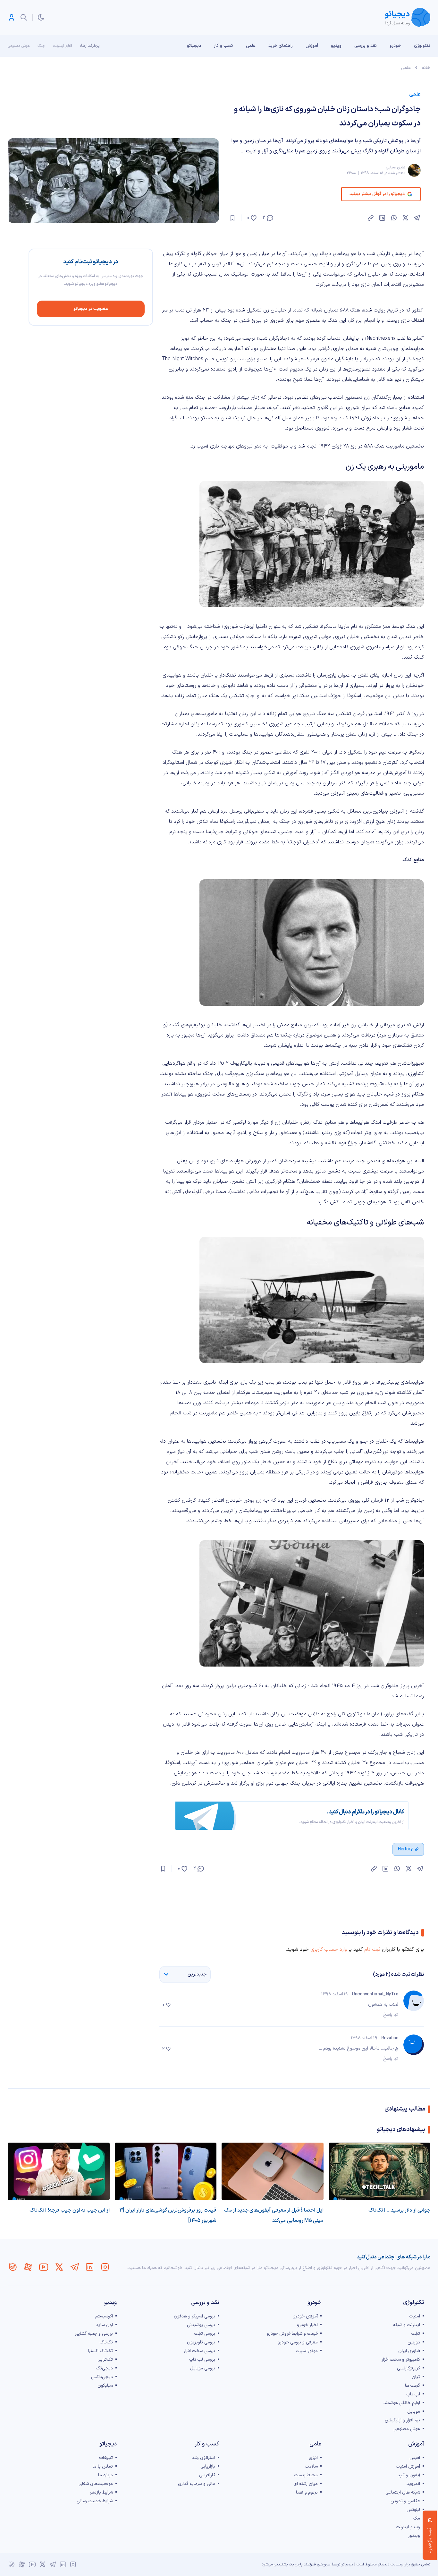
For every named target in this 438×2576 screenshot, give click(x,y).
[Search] (24, 17)
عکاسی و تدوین (405, 2501)
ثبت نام (372, 1949)
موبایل (414, 2412)
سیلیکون (105, 2386)
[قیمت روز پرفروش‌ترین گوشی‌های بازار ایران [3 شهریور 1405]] (166, 2171)
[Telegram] (74, 2267)
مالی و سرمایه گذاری (197, 2484)
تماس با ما (103, 2466)
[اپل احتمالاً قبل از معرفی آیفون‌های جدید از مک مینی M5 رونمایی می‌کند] (273, 2171)
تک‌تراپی (105, 2360)
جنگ (41, 46)
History (405, 1849)
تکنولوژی (422, 46)
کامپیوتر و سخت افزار (401, 2360)
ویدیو (336, 46)
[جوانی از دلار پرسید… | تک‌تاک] (380, 2171)
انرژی (313, 2458)
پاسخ (388, 2015)
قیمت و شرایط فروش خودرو (292, 2334)
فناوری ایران (409, 2351)
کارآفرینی (207, 2475)
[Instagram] (105, 2267)
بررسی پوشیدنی (201, 2325)
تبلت (416, 2334)
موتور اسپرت (307, 2351)
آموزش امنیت (408, 2466)
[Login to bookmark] (232, 218)
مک (417, 2518)
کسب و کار (223, 46)
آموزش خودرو (306, 2316)
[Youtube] (44, 2267)
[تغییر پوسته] (41, 17)
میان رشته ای (306, 2484)
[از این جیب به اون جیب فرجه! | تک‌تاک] (59, 2171)
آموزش (312, 46)
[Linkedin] (90, 2267)
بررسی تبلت (205, 2334)
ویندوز (414, 2536)
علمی (251, 46)
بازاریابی (208, 2466)
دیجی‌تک (104, 2368)
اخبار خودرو (307, 2325)
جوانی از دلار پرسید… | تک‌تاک (400, 2210)
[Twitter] (59, 2267)
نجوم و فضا (307, 2492)
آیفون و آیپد (409, 2475)
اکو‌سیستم (104, 2316)
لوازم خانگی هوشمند (402, 2403)
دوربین (414, 2342)
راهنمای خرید (281, 46)
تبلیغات (106, 2458)
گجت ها (413, 2386)
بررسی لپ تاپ (202, 2360)
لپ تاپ (413, 2394)
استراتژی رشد (203, 2458)
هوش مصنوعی (19, 46)
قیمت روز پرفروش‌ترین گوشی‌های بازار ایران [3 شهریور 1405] (168, 2215)
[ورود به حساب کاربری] (12, 17)
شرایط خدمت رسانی (95, 2501)
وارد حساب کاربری (329, 1949)
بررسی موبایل (203, 2368)
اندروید (413, 2484)
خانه (426, 68)
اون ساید (104, 2325)
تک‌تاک (106, 2342)
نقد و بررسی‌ (366, 46)
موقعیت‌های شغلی (96, 2484)
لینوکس (413, 2510)
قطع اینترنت (63, 46)
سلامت (311, 2466)
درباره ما (105, 2475)
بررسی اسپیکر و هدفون (194, 2316)
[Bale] (13, 2267)
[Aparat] (28, 2267)
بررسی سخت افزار (199, 2351)
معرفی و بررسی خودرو (298, 2342)
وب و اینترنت (408, 2527)
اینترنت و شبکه (407, 2325)
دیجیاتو (194, 46)
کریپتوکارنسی (409, 2368)
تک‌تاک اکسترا (101, 2351)
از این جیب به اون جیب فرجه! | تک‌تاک (70, 2210)
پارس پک (296, 2564)
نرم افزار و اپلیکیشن (402, 2420)
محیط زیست (306, 2475)
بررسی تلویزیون (201, 2342)
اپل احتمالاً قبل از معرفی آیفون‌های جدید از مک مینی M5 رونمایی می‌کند (274, 2215)
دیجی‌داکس (102, 2377)
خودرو (395, 46)
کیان (416, 2377)
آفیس (415, 2458)
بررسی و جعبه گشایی (94, 2334)
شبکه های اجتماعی (403, 2492)
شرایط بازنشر (101, 2492)
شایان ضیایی (396, 167)
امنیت (415, 2316)
